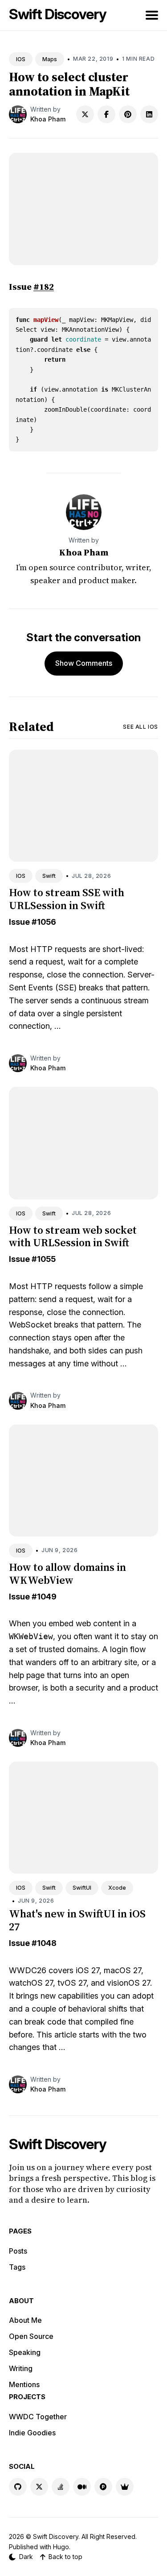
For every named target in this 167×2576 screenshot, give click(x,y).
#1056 (44, 922)
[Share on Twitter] (85, 114)
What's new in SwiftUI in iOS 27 (77, 1920)
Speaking (25, 2352)
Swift (49, 876)
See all (141, 727)
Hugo (61, 2547)
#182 (44, 287)
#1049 (44, 1597)
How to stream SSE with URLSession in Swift (67, 899)
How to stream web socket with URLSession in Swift (73, 1236)
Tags (17, 2267)
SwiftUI (82, 1888)
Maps (50, 59)
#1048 (44, 1943)
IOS (21, 59)
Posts (18, 2251)
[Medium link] (82, 2487)
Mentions (24, 2384)
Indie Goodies (32, 2433)
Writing (21, 2368)
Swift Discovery (58, 14)
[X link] (39, 2487)
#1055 (44, 1259)
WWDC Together (38, 2417)
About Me (25, 2320)
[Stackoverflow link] (61, 2487)
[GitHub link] (18, 2487)
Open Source (31, 2336)
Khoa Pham (48, 119)
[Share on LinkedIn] (149, 114)
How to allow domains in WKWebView (67, 1574)
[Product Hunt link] (103, 2487)
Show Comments (84, 663)
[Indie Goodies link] (125, 2487)
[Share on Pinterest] (128, 114)
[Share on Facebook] (106, 114)
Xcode (117, 1888)
